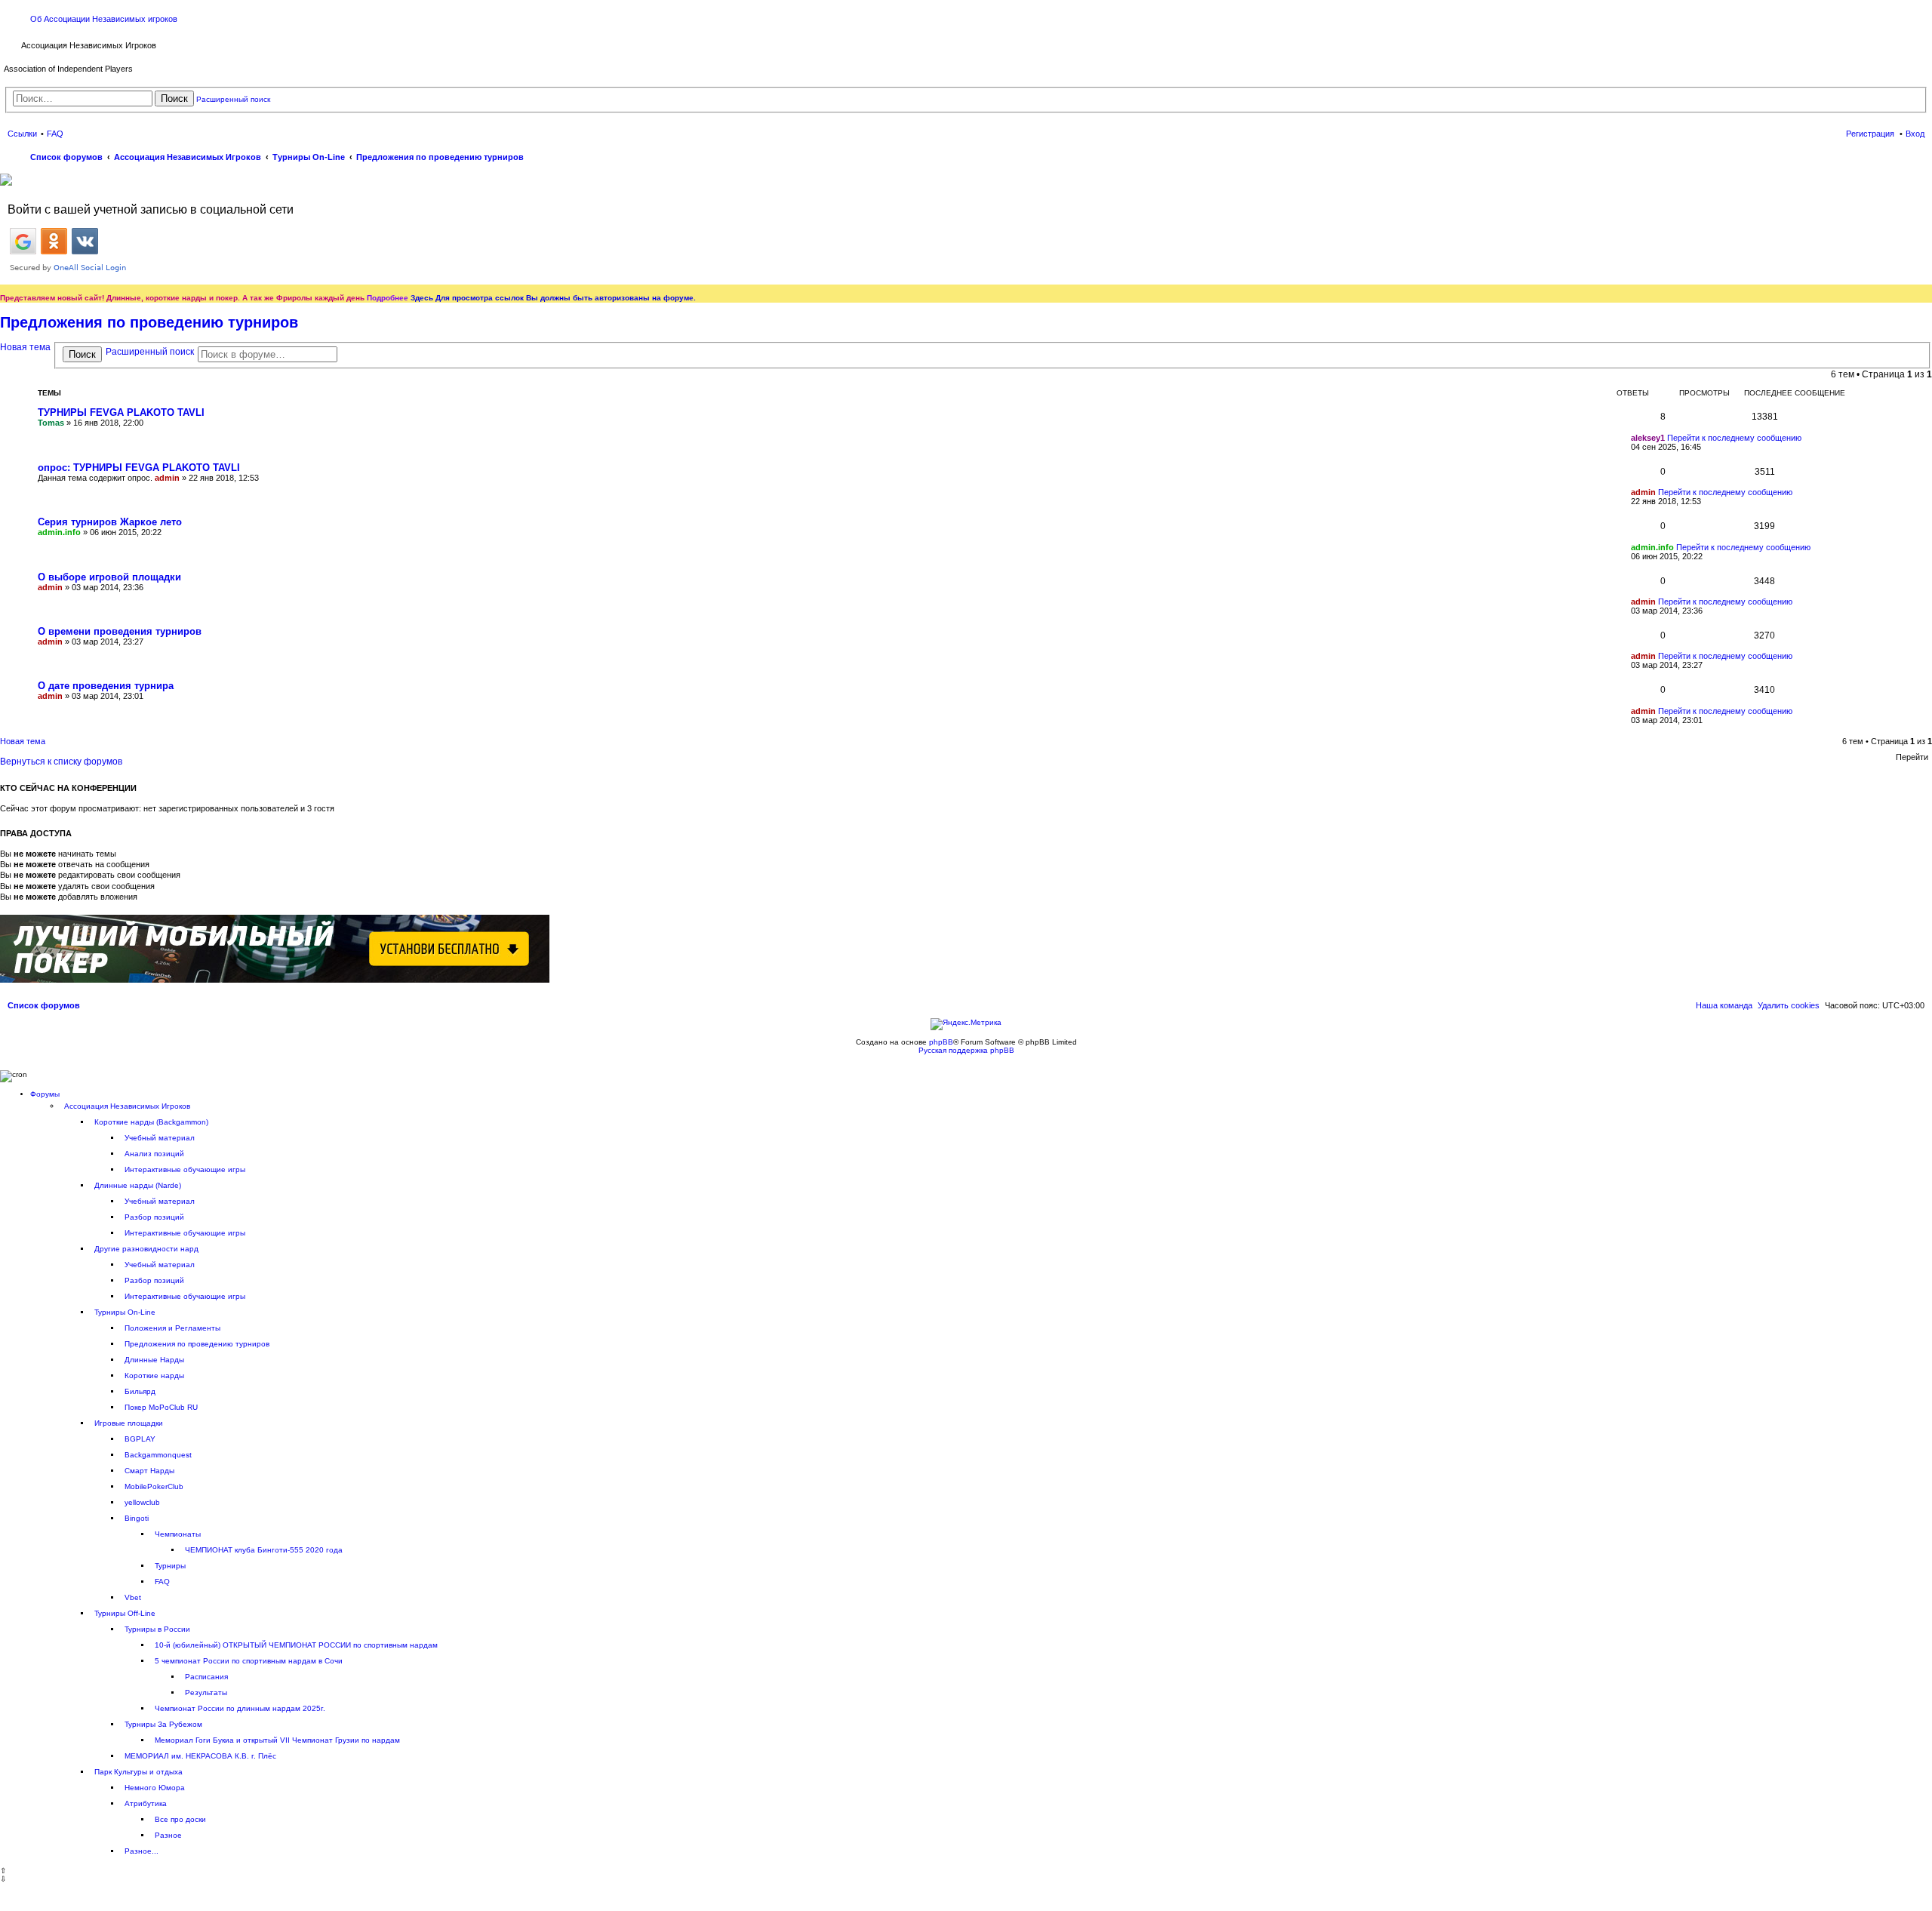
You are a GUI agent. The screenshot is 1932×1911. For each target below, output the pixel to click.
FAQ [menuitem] (55, 134)
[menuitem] (1789, 1005)
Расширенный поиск (233, 99)
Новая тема (25, 347)
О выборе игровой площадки (109, 577)
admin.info (59, 532)
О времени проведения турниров (120, 631)
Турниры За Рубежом (163, 1724)
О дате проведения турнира (106, 686)
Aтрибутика (146, 1803)
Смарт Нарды (149, 1471)
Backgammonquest (158, 1455)
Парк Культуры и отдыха (138, 1772)
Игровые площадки (129, 1423)
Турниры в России (157, 1629)
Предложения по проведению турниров (149, 322)
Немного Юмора (155, 1788)
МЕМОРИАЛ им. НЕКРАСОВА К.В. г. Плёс (200, 1756)
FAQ (162, 1582)
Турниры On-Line (125, 1312)
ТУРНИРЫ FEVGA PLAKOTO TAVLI (121, 412)
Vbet (133, 1597)
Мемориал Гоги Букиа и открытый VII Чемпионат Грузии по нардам (277, 1740)
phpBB (941, 1042)
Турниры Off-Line (125, 1613)
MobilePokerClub (154, 1486)
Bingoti (137, 1518)
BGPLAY (140, 1439)
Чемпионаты (178, 1534)
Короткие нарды (154, 1376)
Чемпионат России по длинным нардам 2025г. (240, 1708)
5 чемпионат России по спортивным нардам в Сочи (249, 1661)
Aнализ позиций (154, 1154)
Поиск (174, 98)
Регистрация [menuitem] (1870, 134)
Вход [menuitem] (1915, 134)
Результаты (206, 1693)
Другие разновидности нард (146, 1249)
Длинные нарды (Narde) (138, 1185)
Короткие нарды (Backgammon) (151, 1122)
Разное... (142, 1851)
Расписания (206, 1677)
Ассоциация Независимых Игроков (127, 1106)
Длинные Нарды (154, 1360)
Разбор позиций (154, 1217)
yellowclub (142, 1502)
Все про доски (180, 1819)
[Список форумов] (12, 44)
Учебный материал (160, 1138)
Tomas (51, 423)
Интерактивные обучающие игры (185, 1169)
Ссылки (22, 134)
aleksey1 (1648, 438)
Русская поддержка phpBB (966, 1050)
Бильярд (140, 1391)
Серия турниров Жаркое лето (110, 522)
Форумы (45, 1094)
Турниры (170, 1566)
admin (167, 478)
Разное (168, 1835)
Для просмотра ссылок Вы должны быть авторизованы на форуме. (566, 298)
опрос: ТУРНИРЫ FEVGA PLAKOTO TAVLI (139, 468)
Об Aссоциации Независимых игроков (104, 19)
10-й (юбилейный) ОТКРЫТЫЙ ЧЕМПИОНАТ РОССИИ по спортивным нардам (296, 1645)
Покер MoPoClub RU (161, 1407)
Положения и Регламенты (172, 1328)
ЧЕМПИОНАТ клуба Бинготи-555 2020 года (264, 1550)
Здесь (422, 298)
